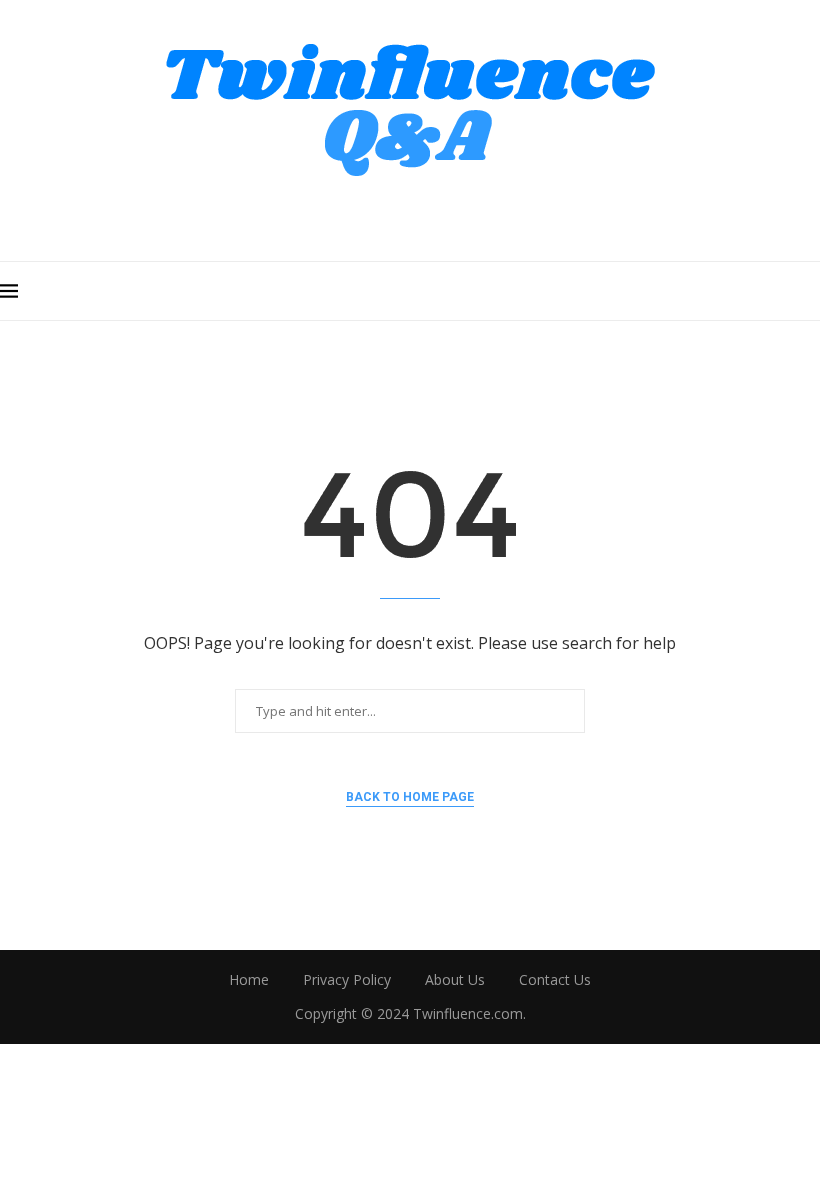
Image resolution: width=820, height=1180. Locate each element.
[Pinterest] (438, 213)
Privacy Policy (347, 979)
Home (249, 979)
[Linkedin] (466, 213)
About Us (455, 979)
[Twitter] (382, 213)
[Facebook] (354, 213)
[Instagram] (410, 213)
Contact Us (555, 979)
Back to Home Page (410, 797)
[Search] (810, 291)
